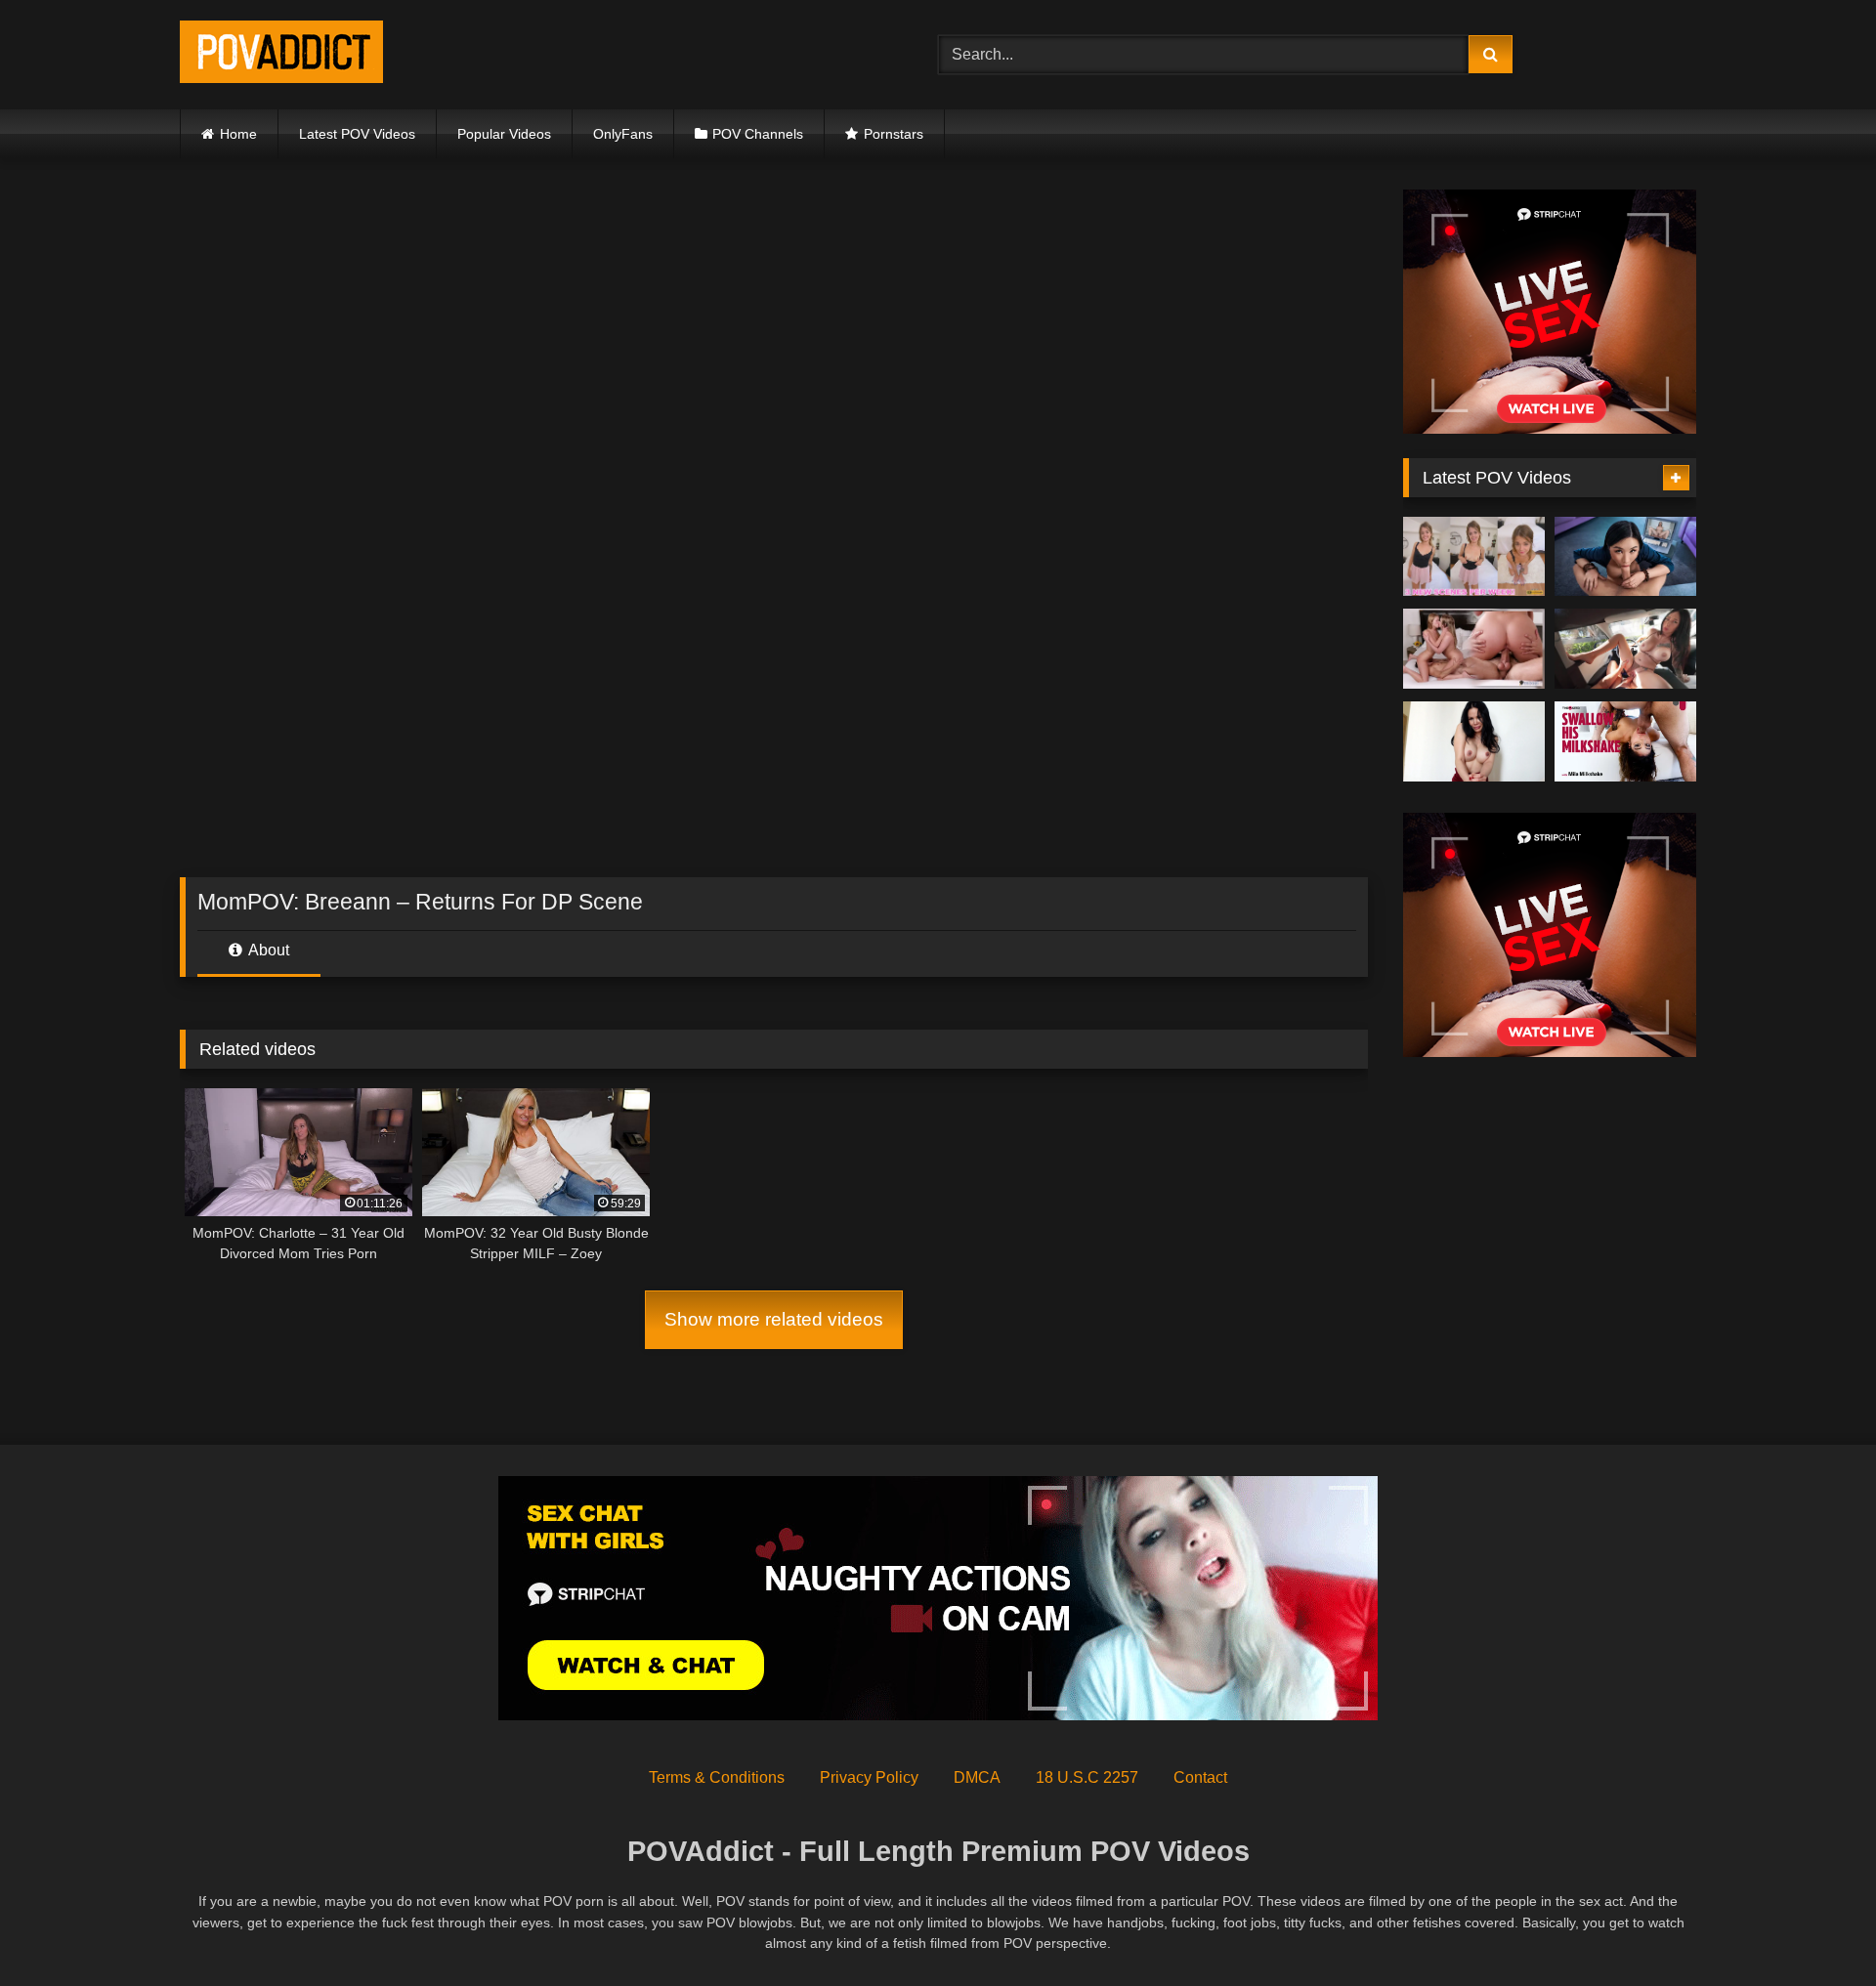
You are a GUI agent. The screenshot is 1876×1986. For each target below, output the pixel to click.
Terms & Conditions (717, 1777)
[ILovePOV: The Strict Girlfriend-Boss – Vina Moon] (1474, 741)
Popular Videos (504, 134)
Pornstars (894, 134)
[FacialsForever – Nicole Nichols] (1474, 557)
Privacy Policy (869, 1777)
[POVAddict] (281, 55)
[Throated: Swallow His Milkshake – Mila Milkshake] (1625, 741)
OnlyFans (623, 134)
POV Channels (758, 134)
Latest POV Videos (357, 134)
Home (238, 134)
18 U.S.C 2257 (1087, 1777)
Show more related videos (774, 1319)
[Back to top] (1815, 1928)
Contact (1200, 1777)
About (267, 950)
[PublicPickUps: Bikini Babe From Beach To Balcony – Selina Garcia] (1625, 649)
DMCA (977, 1777)
